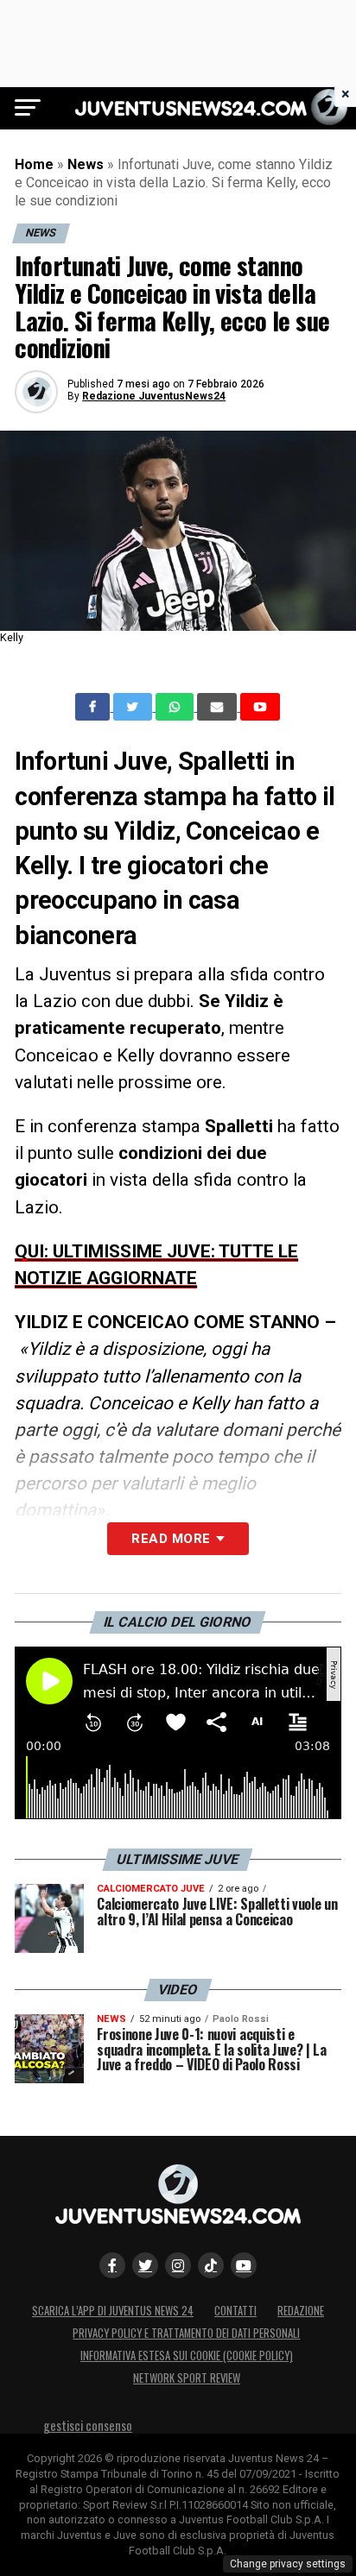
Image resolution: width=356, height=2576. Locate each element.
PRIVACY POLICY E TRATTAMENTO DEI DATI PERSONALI (186, 2333)
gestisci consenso (88, 2425)
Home (34, 164)
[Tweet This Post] (134, 707)
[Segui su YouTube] (244, 2265)
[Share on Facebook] (94, 707)
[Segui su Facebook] (112, 2265)
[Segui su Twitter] (145, 2265)
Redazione (301, 2311)
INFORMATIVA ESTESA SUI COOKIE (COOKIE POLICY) (187, 2356)
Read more (171, 1539)
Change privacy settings (288, 2564)
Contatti (235, 2311)
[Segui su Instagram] (178, 2265)
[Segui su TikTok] (211, 2265)
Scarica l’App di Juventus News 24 (113, 2311)
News (86, 164)
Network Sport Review (187, 2378)
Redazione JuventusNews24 (154, 396)
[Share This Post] (176, 707)
